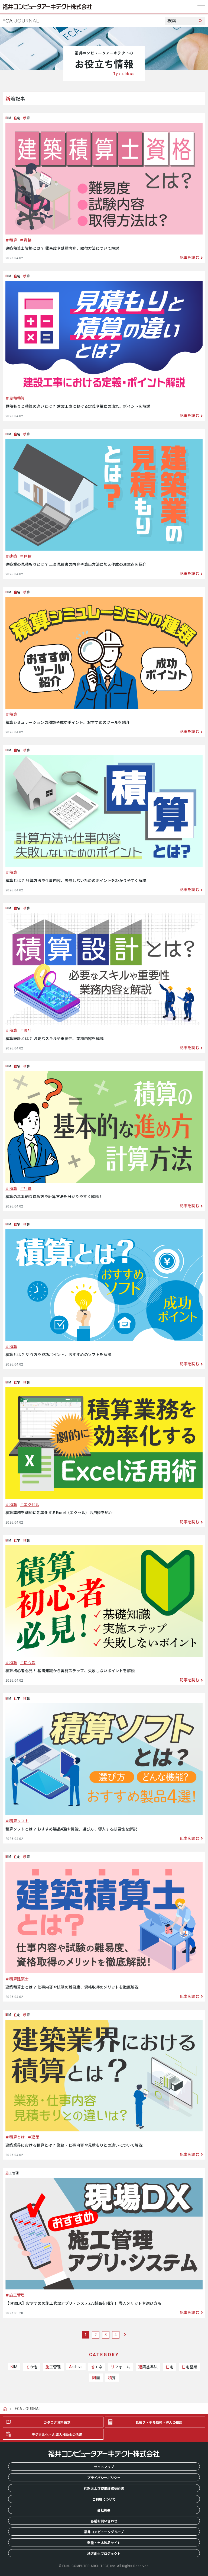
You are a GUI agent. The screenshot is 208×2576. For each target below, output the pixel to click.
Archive (76, 2367)
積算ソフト (19, 1821)
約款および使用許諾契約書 (104, 2489)
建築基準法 (148, 2367)
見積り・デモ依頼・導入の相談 (159, 2423)
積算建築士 (19, 1979)
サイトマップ (104, 2467)
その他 (32, 2367)
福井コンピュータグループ (104, 2532)
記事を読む (190, 258)
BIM (14, 2367)
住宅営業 (189, 2367)
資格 (27, 240)
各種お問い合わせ (104, 2521)
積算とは (17, 2137)
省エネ (97, 2367)
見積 (27, 556)
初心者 (29, 1663)
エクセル (31, 1505)
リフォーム (121, 2367)
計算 (27, 1189)
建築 (13, 556)
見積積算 (17, 398)
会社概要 (104, 2510)
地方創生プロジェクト (104, 2554)
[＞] (124, 2335)
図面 (96, 2378)
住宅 (170, 2367)
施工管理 (17, 2295)
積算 (13, 240)
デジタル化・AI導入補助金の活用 (57, 2435)
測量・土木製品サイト (104, 2543)
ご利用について (104, 2500)
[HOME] (7, 2409)
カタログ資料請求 (57, 2423)
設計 (27, 1030)
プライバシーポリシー (104, 2478)
